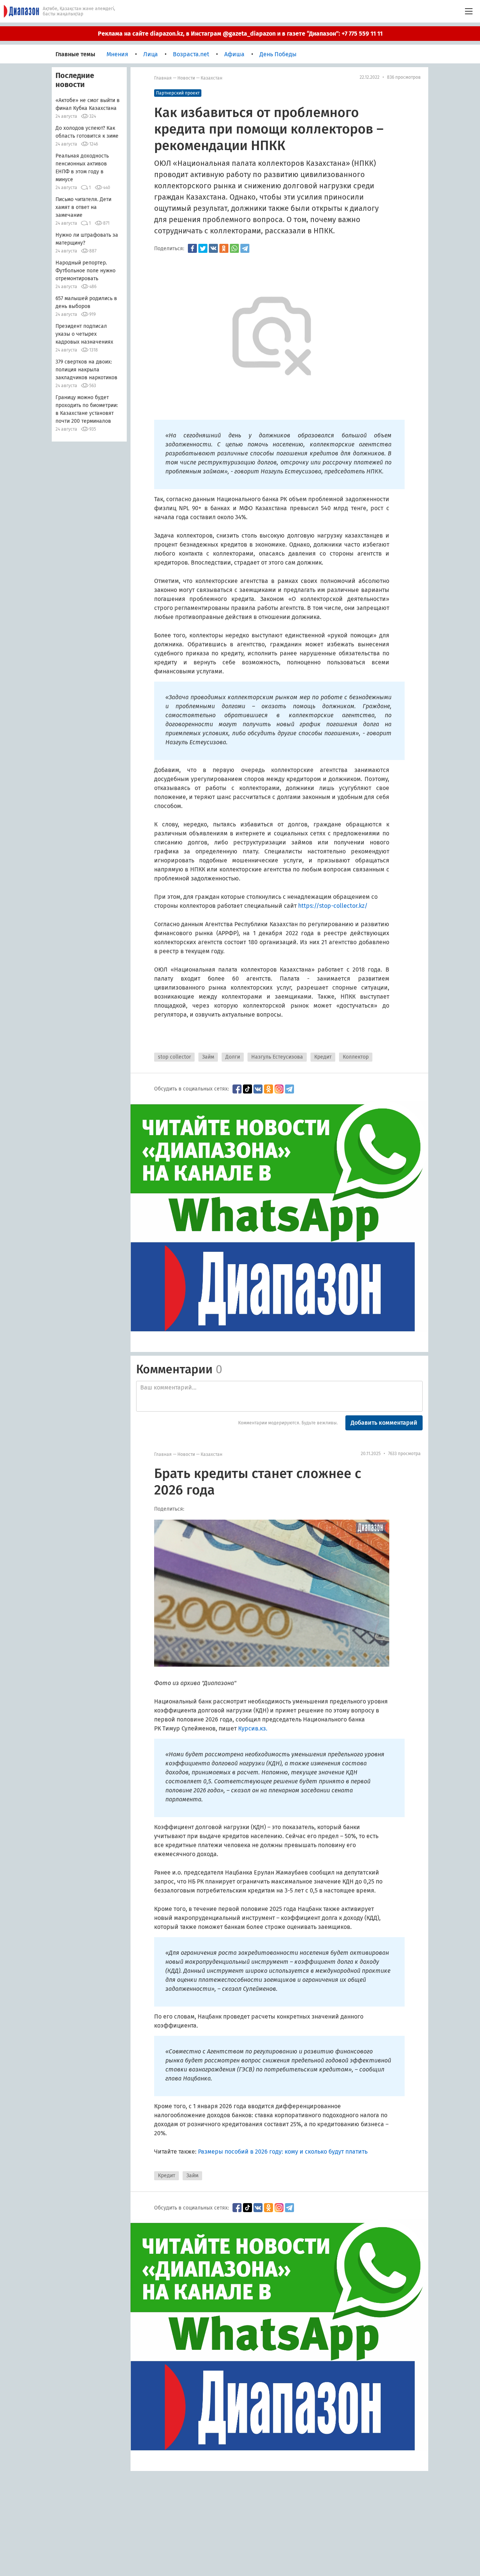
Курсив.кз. (253, 1728)
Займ (208, 1057)
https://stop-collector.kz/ (333, 906)
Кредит (323, 1057)
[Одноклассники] (224, 248)
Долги (233, 1057)
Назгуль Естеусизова (277, 1057)
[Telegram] (245, 248)
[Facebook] (192, 248)
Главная (163, 78)
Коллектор (356, 1057)
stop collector (174, 1057)
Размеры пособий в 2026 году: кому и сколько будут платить (283, 2152)
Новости (186, 78)
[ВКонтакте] (213, 248)
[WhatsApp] (234, 248)
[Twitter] (203, 248)
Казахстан (211, 78)
